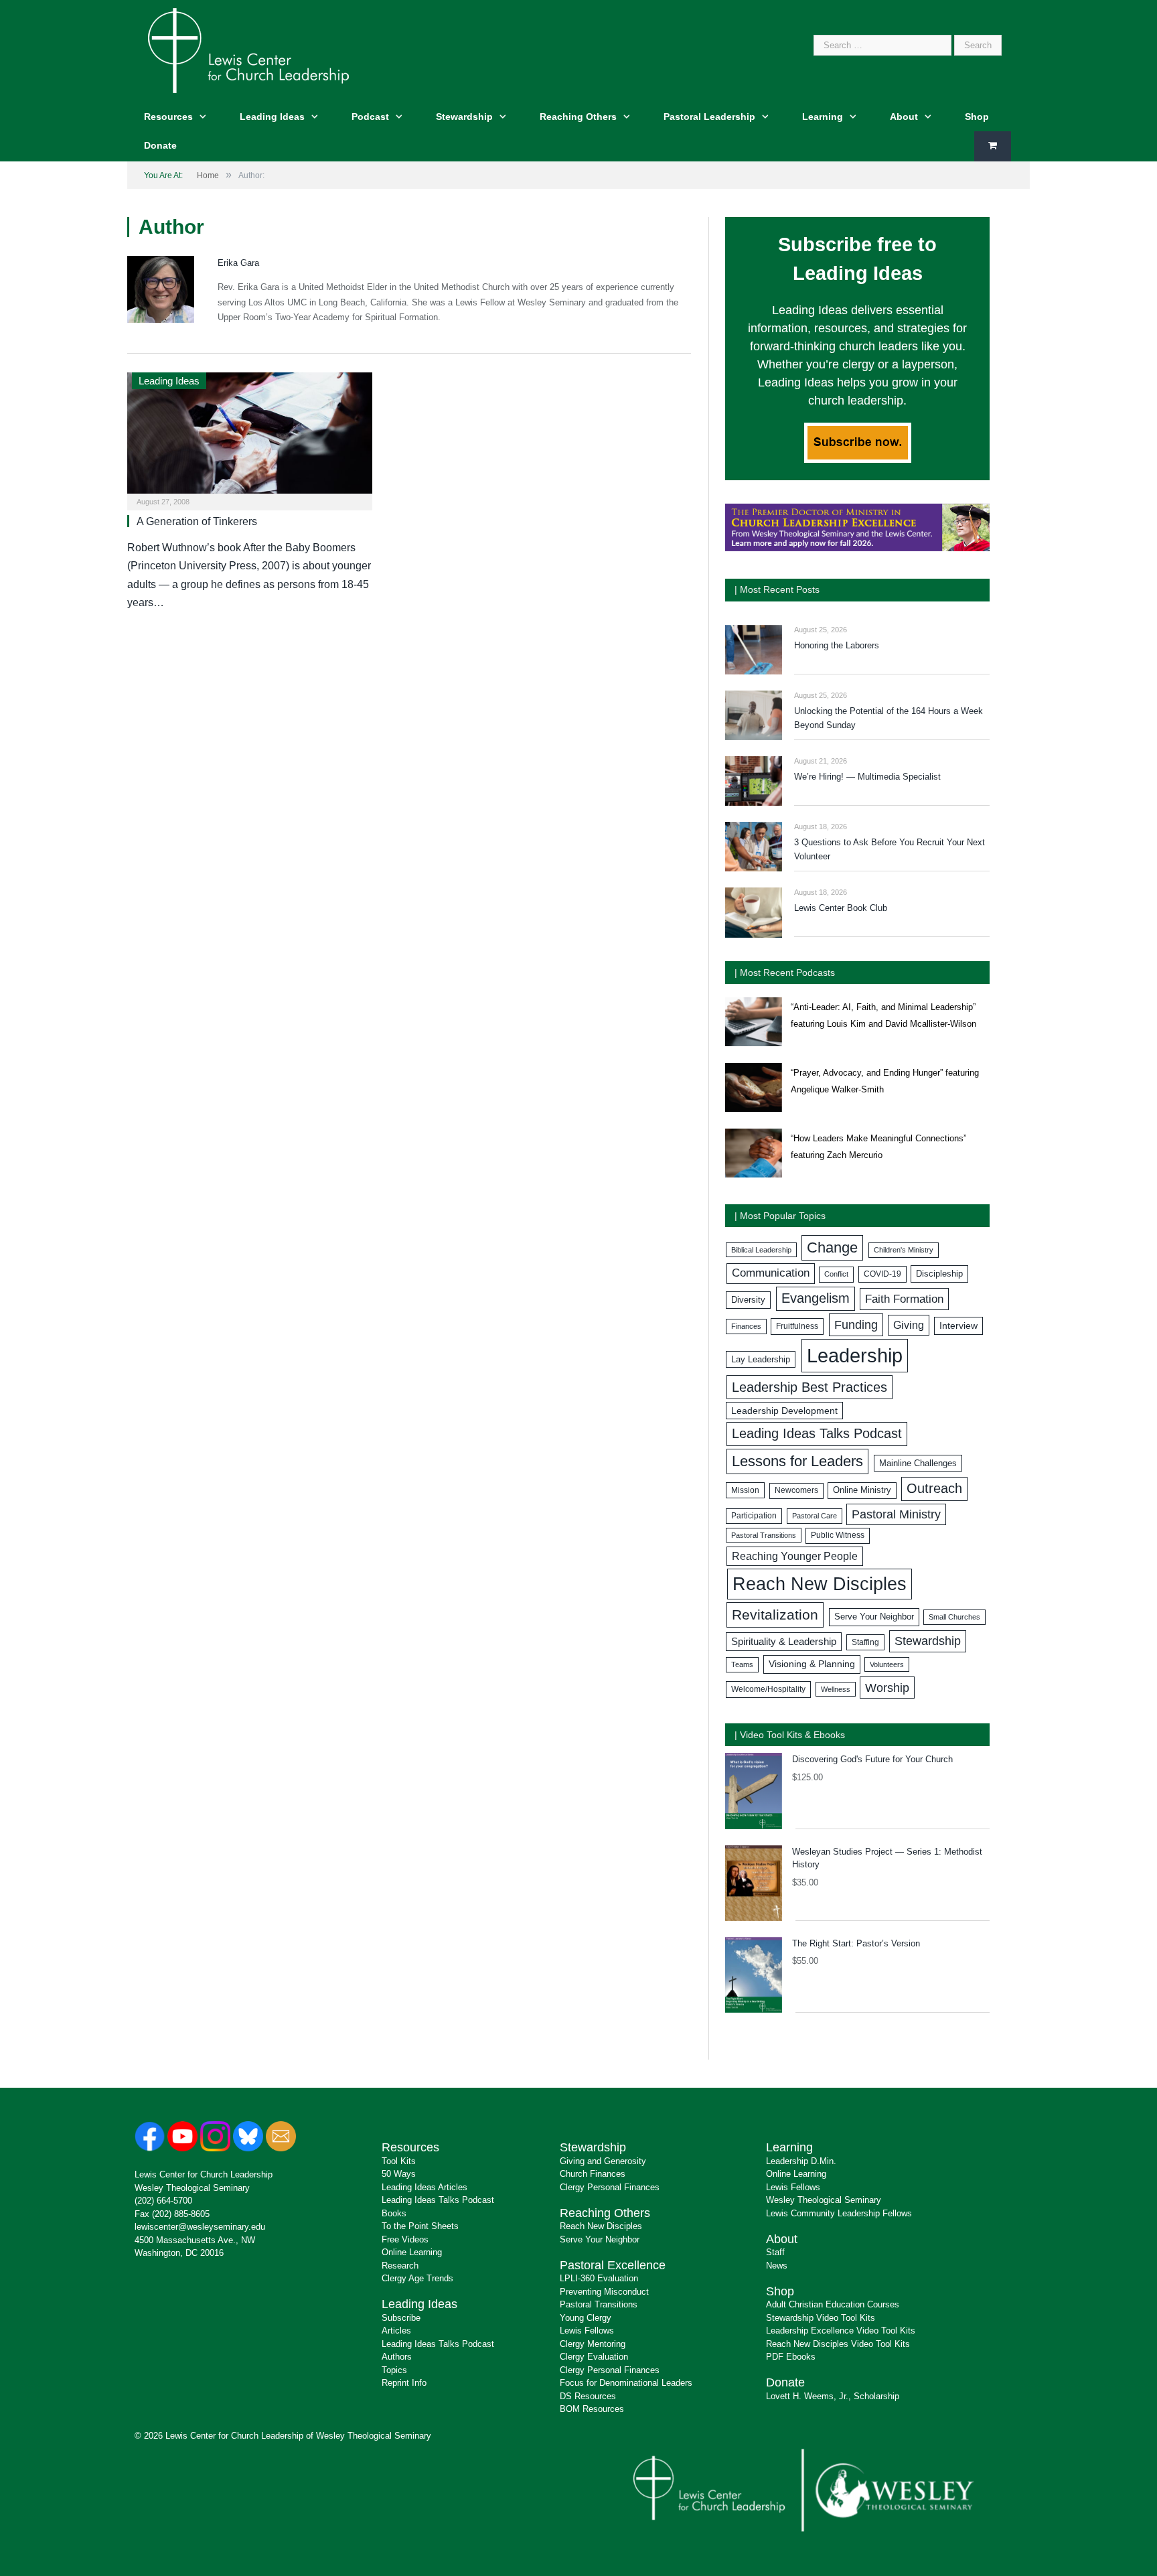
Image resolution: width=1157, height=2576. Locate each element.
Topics (394, 2370)
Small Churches (954, 1617)
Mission (745, 1490)
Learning (823, 117)
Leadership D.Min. (801, 2161)
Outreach (934, 1488)
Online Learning (412, 2252)
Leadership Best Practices (809, 1387)
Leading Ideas (272, 117)
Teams (742, 1664)
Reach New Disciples (820, 1584)
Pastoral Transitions (764, 1535)
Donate (160, 145)
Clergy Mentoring (593, 2344)
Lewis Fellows (587, 2331)
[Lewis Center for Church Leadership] (248, 49)
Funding (856, 1325)
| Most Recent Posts (777, 589)
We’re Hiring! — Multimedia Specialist (867, 777)
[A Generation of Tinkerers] (250, 437)
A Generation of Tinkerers (197, 521)
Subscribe (401, 2318)
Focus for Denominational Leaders (626, 2383)
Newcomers (796, 1490)
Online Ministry (862, 1490)
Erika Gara (238, 263)
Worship (887, 1688)
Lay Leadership (761, 1359)
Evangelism (816, 1298)
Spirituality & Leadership (784, 1642)
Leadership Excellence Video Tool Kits (841, 2331)
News (777, 2266)
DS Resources (588, 2396)
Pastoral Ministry (896, 1514)
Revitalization (775, 1615)
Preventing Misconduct (604, 2292)
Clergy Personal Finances (610, 2187)
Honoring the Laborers (837, 645)
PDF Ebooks (791, 2357)
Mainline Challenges (918, 1463)
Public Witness (838, 1535)
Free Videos (405, 2239)
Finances (746, 1326)
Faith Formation (904, 1299)
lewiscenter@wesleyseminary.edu (200, 2227)
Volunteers (887, 1664)
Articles (396, 2331)
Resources (168, 117)
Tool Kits (399, 2161)
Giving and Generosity (603, 2161)
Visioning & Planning (812, 1664)
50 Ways (399, 2174)
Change (832, 1247)
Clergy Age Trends (417, 2278)
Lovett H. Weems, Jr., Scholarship (833, 2396)
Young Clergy (586, 2318)
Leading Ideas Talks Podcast (817, 1433)
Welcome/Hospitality (768, 1689)
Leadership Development (784, 1411)
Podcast (370, 117)
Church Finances (593, 2174)
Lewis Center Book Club (841, 908)
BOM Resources (592, 2409)
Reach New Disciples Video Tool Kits (838, 2344)
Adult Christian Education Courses (833, 2304)
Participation (754, 1516)
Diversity (748, 1300)
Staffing (865, 1642)
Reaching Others (578, 117)
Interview (958, 1326)
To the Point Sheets (420, 2226)
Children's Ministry (904, 1250)
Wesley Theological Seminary (192, 2188)
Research (400, 2266)
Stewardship (464, 117)
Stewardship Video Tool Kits (821, 2318)
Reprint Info (404, 2383)
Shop (977, 117)
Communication (771, 1273)
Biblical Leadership (761, 1250)
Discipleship (939, 1274)
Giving (909, 1325)
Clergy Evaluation (594, 2357)
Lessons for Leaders (797, 1461)
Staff (775, 2252)
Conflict (836, 1274)
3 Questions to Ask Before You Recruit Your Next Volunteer (890, 849)
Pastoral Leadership (709, 117)
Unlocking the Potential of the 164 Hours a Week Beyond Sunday (889, 718)
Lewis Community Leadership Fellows (839, 2213)
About (904, 117)
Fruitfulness (797, 1326)
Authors (397, 2357)
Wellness (836, 1689)
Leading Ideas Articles (425, 2187)
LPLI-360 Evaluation (599, 2278)
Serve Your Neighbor (874, 1617)
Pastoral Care (815, 1516)
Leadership (855, 1355)
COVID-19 (882, 1274)
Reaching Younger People (795, 1556)
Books (394, 2213)
